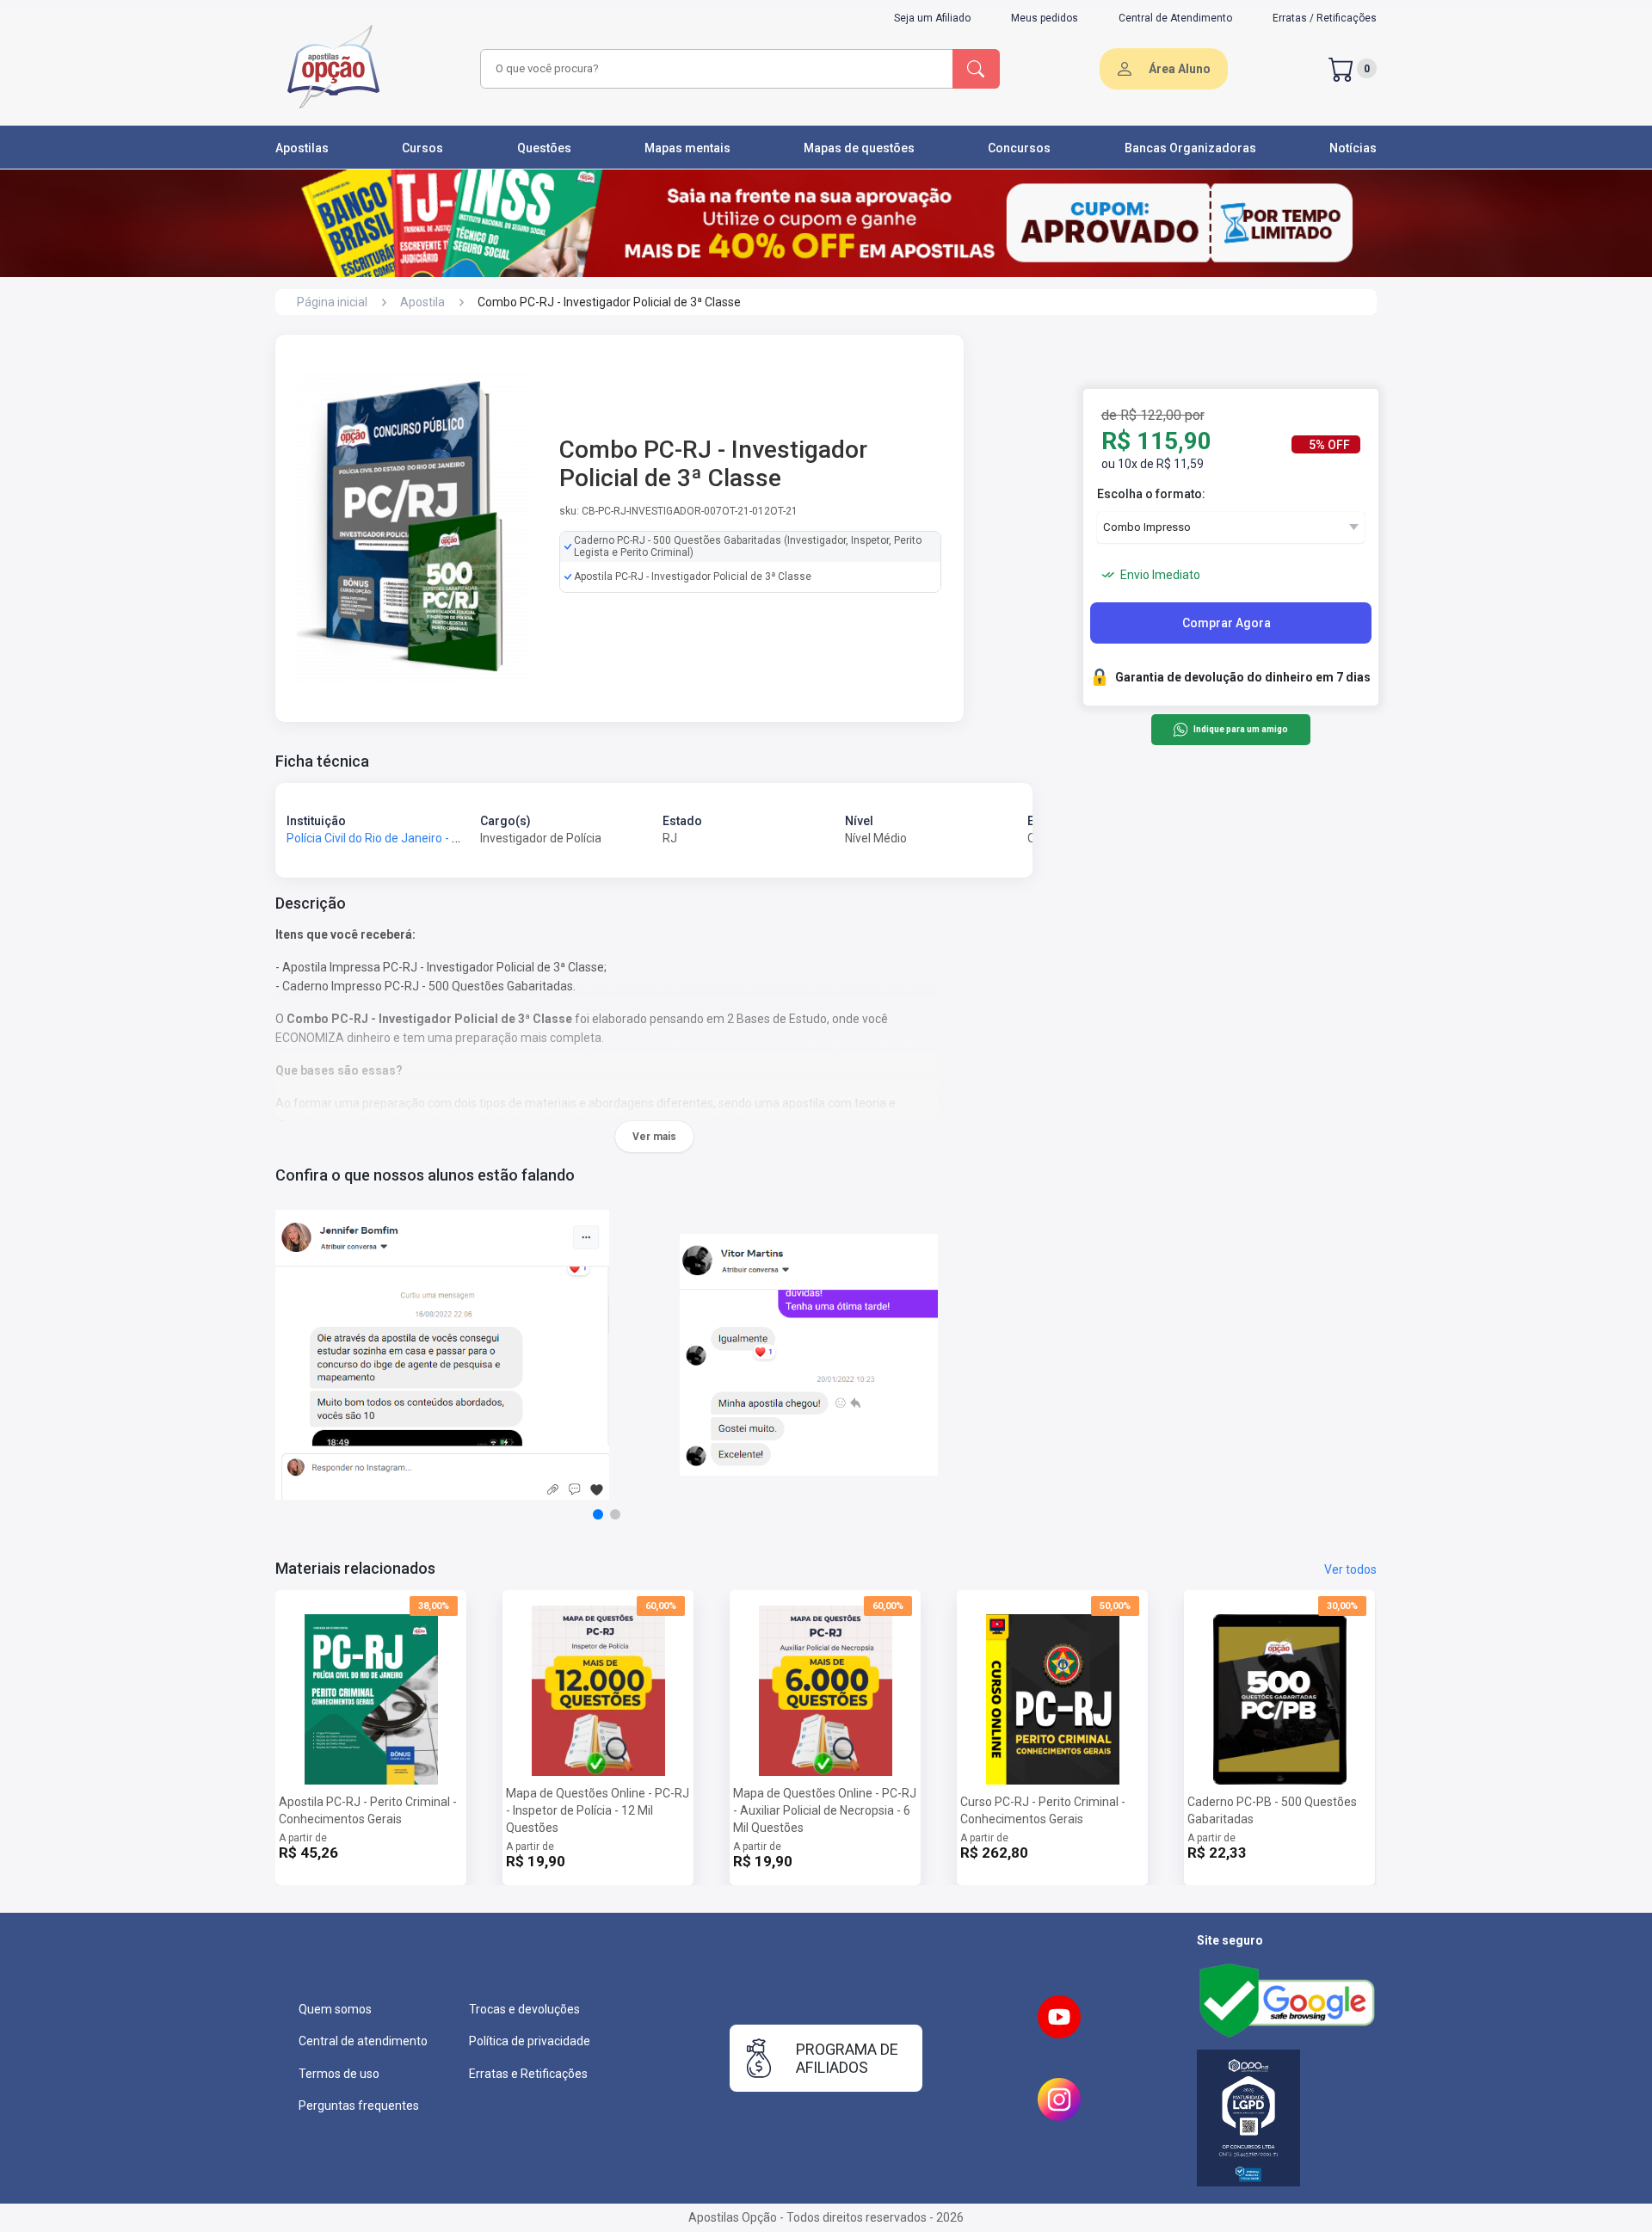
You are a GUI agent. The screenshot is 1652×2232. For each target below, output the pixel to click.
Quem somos (335, 2009)
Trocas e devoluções (524, 2009)
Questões (544, 148)
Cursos (422, 148)
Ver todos (1350, 1569)
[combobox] (714, 69)
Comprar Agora (1227, 623)
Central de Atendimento (1175, 18)
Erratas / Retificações (1325, 18)
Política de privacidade (530, 2041)
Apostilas (302, 148)
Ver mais (654, 1137)
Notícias (1353, 148)
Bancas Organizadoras (1190, 148)
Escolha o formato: (1151, 494)
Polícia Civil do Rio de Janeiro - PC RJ (385, 838)
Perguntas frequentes (359, 2106)
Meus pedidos (1045, 18)
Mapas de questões (859, 148)
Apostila (422, 302)
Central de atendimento (363, 2041)
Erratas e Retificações (528, 2074)
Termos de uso (339, 2074)
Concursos (1019, 148)
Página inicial (332, 302)
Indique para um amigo (1240, 730)
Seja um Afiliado (932, 18)
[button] (598, 1514)
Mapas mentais (687, 148)
